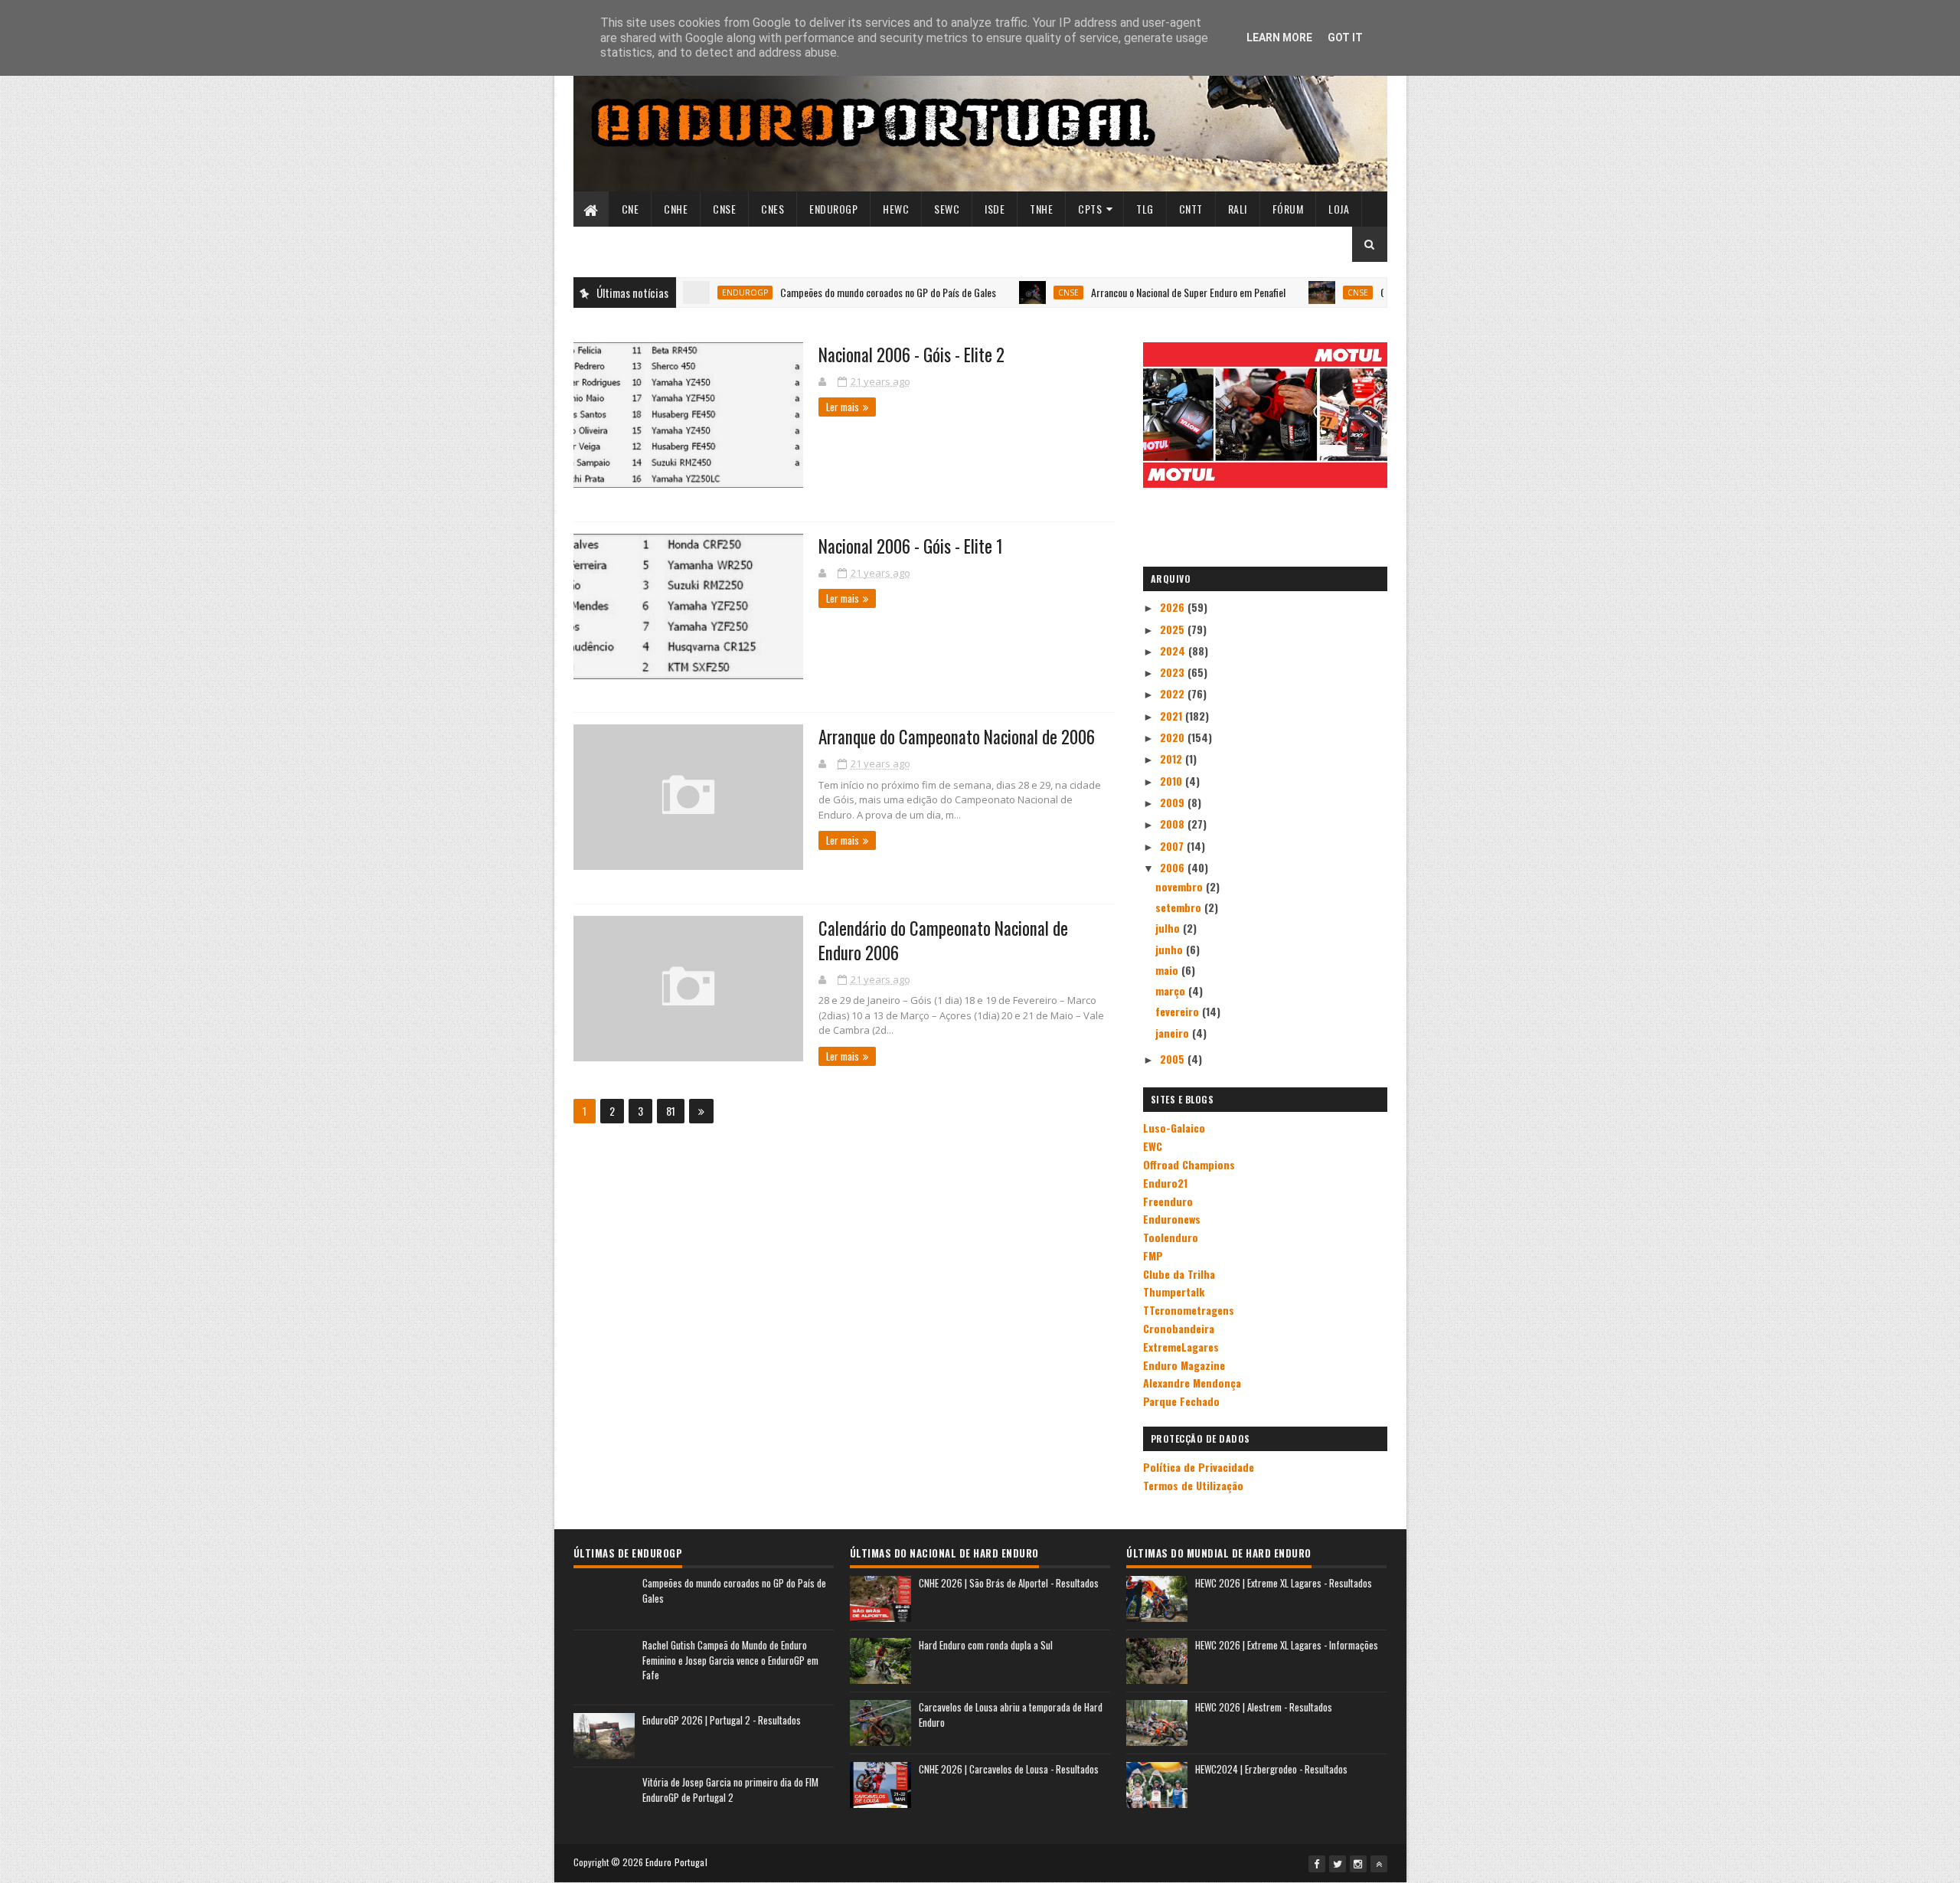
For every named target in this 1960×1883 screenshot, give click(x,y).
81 (671, 1111)
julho (1169, 928)
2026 (1174, 607)
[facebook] (1317, 1864)
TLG (1145, 209)
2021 (1173, 716)
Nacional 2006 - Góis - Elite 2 (911, 355)
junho (1171, 949)
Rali (1238, 209)
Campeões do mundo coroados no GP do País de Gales (815, 292)
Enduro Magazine (1184, 1365)
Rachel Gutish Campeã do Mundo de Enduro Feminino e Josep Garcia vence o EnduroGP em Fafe (730, 1660)
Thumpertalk (1174, 1291)
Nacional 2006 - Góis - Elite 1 (911, 546)
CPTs (1090, 209)
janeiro (1174, 1033)
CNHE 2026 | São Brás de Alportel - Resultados (1009, 1583)
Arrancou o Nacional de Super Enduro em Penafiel (1116, 292)
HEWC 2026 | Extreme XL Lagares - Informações (1287, 1645)
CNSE (724, 209)
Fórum (1288, 209)
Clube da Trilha (1179, 1274)
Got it (1345, 38)
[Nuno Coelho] (824, 381)
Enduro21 (1165, 1183)
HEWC (896, 209)
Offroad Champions (1189, 1164)
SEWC (947, 209)
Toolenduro (1171, 1237)
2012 (1173, 758)
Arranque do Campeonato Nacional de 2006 (957, 737)
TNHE (1041, 209)
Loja (1339, 209)
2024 (1174, 651)
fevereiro (1179, 1011)
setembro (1180, 907)
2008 (1174, 824)
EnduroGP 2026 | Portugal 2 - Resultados (722, 1720)
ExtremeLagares (1181, 1347)
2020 (1174, 737)
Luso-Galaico (1174, 1128)
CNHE (676, 209)
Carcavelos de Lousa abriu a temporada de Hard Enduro (1011, 1715)
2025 (1174, 629)
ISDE (995, 209)
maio (1168, 970)
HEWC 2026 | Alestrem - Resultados (1264, 1707)
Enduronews (1172, 1219)
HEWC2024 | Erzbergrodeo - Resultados (1271, 1769)
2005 (1174, 1059)
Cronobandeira (1179, 1328)
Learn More (1279, 38)
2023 (1174, 672)
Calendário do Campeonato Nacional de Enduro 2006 (943, 940)
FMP (1153, 1255)
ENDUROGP (833, 209)
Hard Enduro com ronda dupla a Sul (986, 1645)
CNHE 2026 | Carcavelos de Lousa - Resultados (1009, 1769)
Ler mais (843, 407)
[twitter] (1338, 1864)
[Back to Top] (1379, 1864)
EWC (1153, 1146)
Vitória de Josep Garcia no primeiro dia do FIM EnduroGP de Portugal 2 (730, 1790)
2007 (1173, 846)
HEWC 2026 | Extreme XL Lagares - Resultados (1284, 1583)
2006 (1174, 867)
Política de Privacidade (1199, 1467)
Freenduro (1168, 1201)
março (1172, 991)
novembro (1181, 886)
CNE (630, 209)
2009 (1174, 802)
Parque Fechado (1181, 1401)
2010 (1173, 781)
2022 (1174, 693)
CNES (773, 209)
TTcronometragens (1189, 1310)
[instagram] (1358, 1864)
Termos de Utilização (1193, 1485)
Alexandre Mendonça (1192, 1383)
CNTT (1191, 209)
